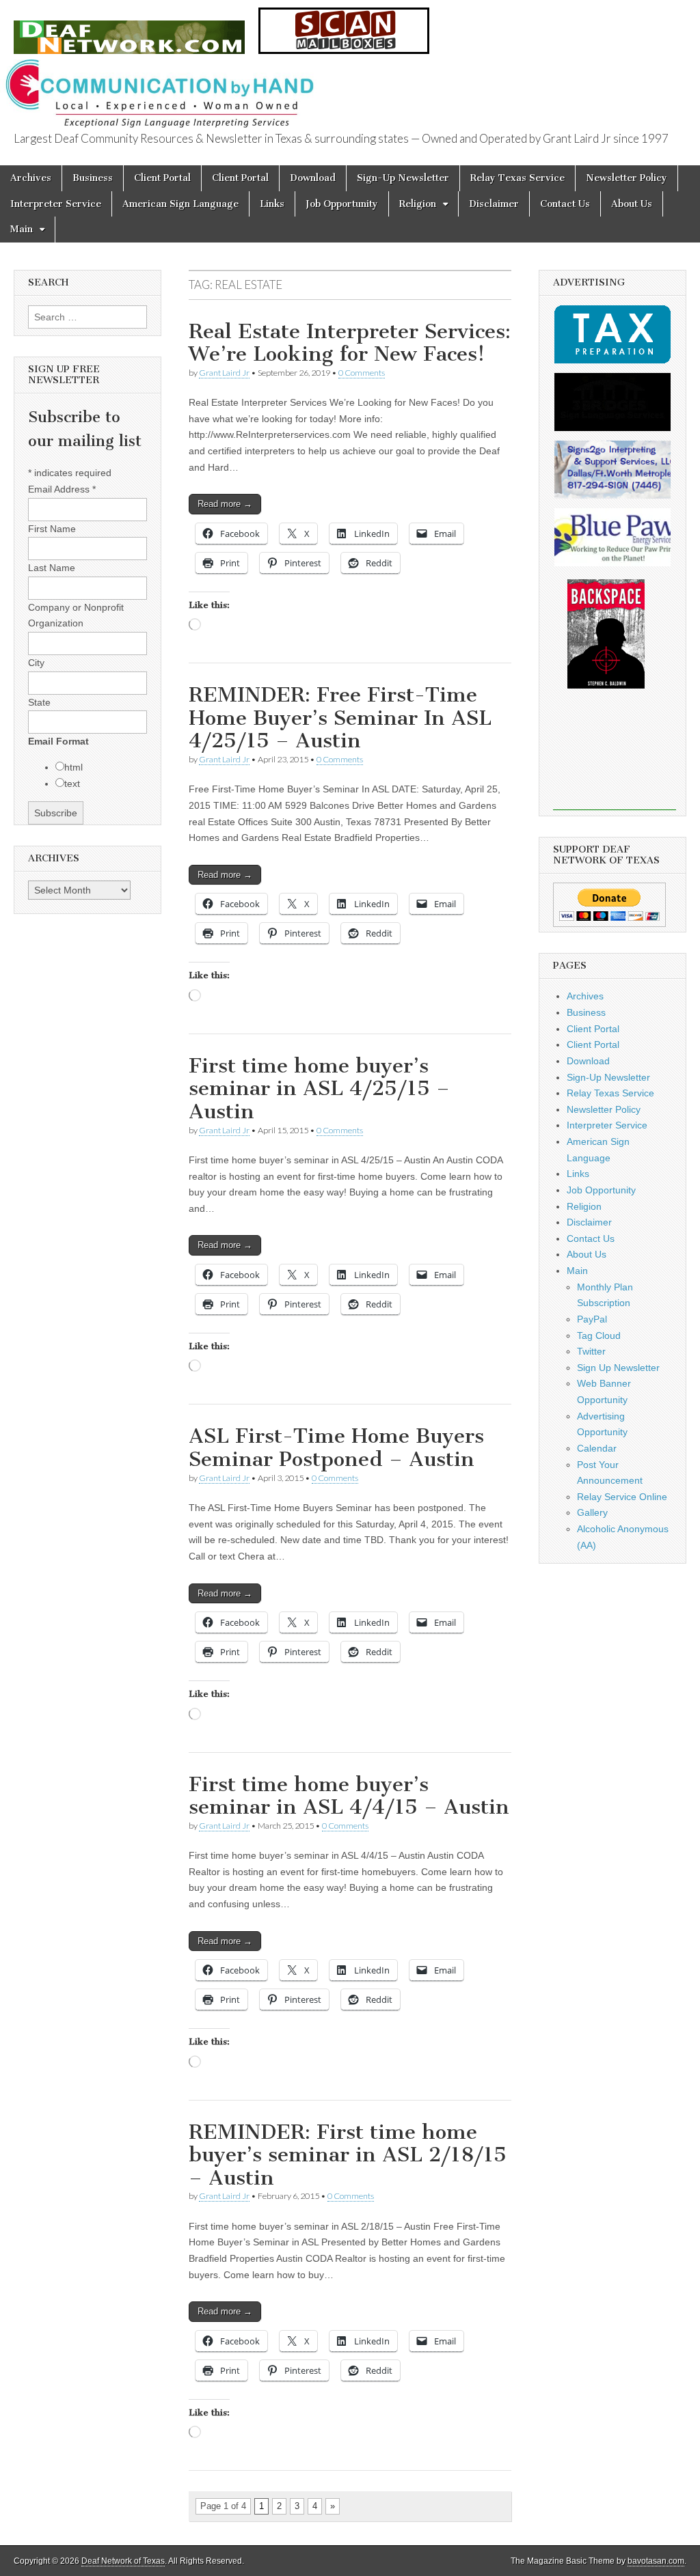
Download (313, 178)
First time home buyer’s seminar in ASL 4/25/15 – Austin (319, 1089)
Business (93, 178)
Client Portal (162, 178)
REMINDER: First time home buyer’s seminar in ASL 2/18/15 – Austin (348, 2155)
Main (22, 229)
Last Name (52, 568)
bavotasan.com (656, 2561)
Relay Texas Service (517, 178)
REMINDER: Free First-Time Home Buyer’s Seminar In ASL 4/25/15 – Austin (340, 718)
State (39, 702)
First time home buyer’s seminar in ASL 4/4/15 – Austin (349, 1796)
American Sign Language (180, 204)
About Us (632, 204)
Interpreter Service (56, 204)
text (72, 784)
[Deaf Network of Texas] (129, 30)
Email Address (62, 489)
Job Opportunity (342, 204)
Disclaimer (494, 204)
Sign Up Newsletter (618, 1368)
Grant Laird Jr (224, 373)
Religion (418, 204)
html (73, 767)
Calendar (597, 1448)
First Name (52, 529)
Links (272, 204)
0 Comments (362, 373)
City (36, 663)
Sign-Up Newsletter (403, 178)
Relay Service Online (622, 1497)
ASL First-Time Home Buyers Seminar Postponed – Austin (336, 1448)
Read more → (225, 504)
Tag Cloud (599, 1335)
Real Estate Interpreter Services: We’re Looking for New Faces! (350, 343)
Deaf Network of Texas (123, 2561)
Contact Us (565, 204)
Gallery (592, 1512)
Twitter (591, 1351)
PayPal (592, 1319)
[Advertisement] (615, 759)
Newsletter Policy (627, 178)
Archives (31, 178)
